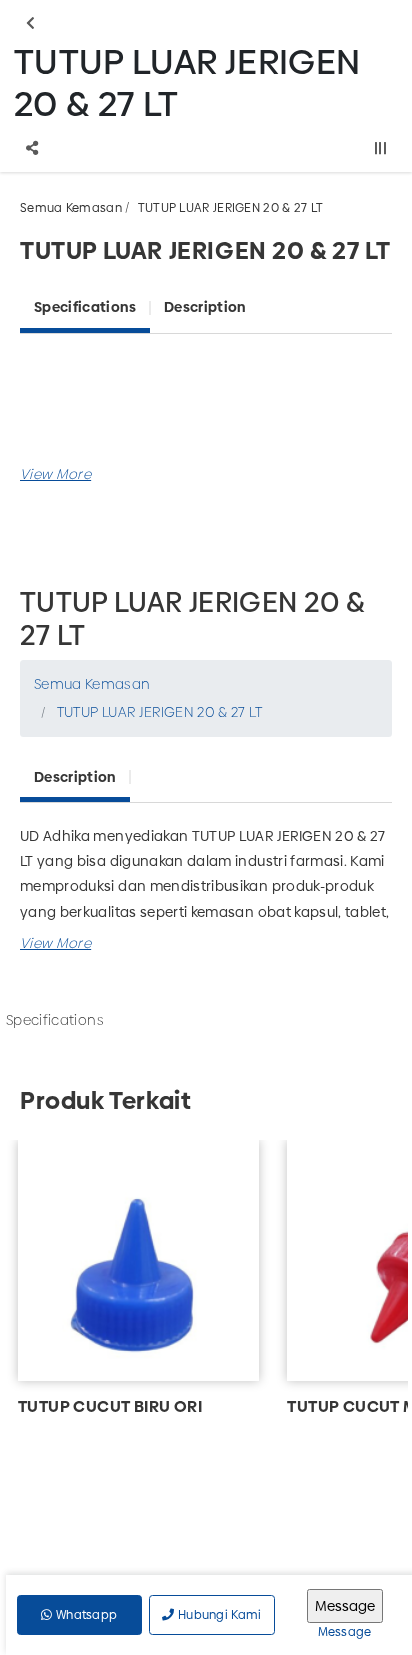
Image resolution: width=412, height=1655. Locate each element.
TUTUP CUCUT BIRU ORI (110, 1406)
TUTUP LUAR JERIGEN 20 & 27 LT (231, 208)
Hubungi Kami (218, 1615)
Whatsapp (85, 1615)
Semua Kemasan (71, 208)
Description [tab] (205, 307)
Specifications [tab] (85, 307)
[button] (55, 474)
